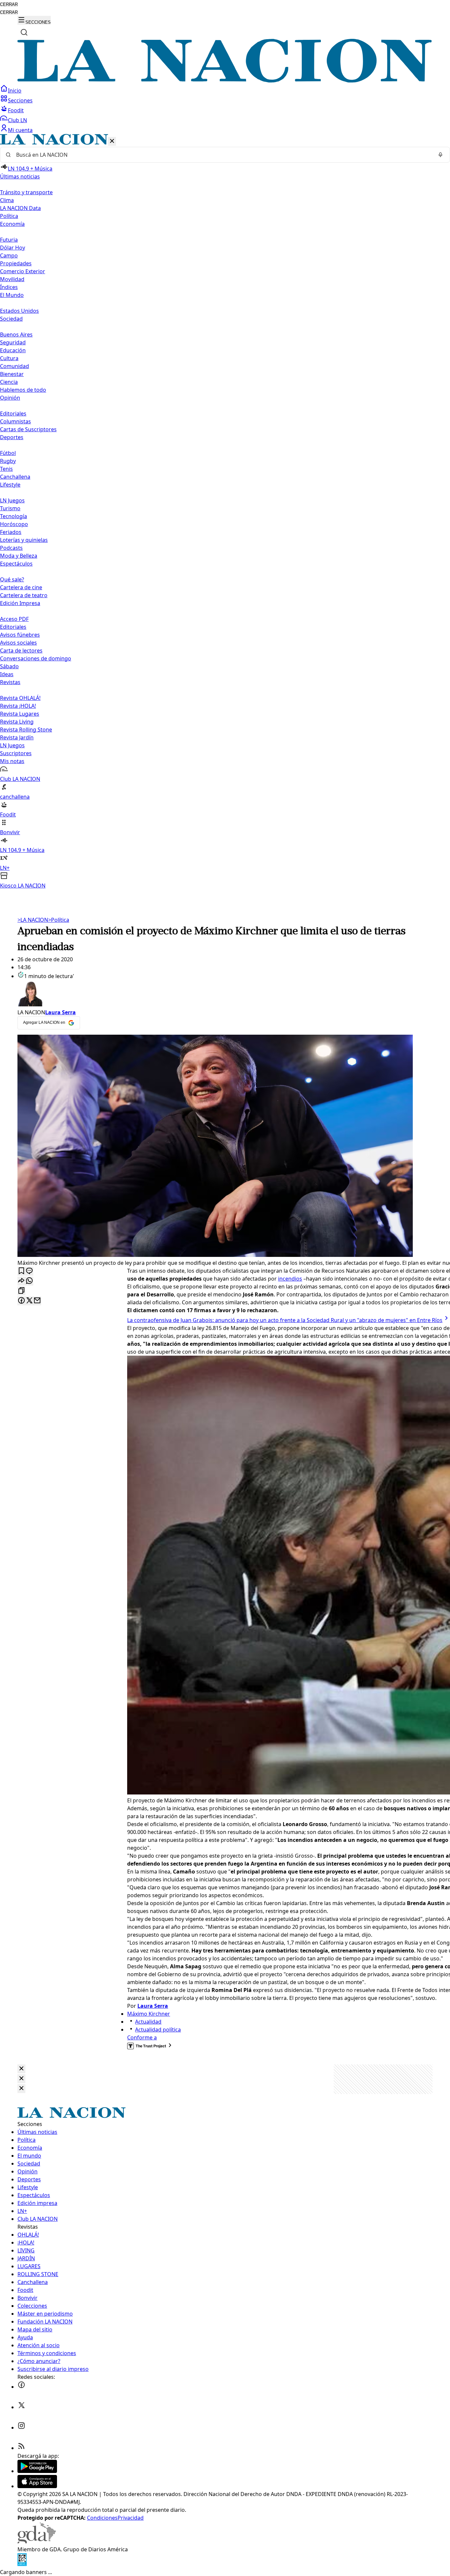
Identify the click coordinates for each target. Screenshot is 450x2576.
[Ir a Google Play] (37, 2471)
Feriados (11, 532)
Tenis (6, 469)
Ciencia (9, 382)
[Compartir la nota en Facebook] (21, 1301)
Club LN (17, 120)
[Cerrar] (112, 141)
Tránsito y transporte (26, 192)
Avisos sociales (18, 643)
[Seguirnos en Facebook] (21, 2387)
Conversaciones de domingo (36, 658)
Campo (9, 255)
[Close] (21, 2069)
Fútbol (8, 453)
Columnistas (15, 421)
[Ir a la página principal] (225, 81)
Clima (7, 200)
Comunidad (14, 366)
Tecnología (14, 516)
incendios (290, 1279)
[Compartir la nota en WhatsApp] (29, 1281)
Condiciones (102, 2518)
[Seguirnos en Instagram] (21, 2428)
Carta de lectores (21, 651)
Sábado (9, 666)
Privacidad (131, 2518)
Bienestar (12, 374)
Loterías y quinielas (24, 540)
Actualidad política (158, 2030)
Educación (13, 350)
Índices (9, 287)
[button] (225, 512)
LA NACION (33, 920)
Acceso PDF (14, 619)
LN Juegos (12, 500)
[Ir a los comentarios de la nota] (29, 1271)
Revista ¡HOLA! (18, 706)
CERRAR (9, 4)
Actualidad (148, 2022)
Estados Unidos (19, 311)
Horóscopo (14, 524)
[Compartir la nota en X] (29, 1301)
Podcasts (11, 548)
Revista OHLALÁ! (20, 698)
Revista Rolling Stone (26, 730)
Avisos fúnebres (20, 635)
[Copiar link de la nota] (21, 1291)
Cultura (9, 358)
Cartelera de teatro (24, 595)
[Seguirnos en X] (21, 2407)
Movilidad (12, 279)
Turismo (10, 508)
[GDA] (37, 2541)
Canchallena (15, 477)
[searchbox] (222, 155)
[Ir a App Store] (37, 2486)
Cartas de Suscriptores (28, 429)
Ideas (7, 674)
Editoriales (13, 413)
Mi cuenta (20, 130)
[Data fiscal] (22, 2564)
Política (59, 920)
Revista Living (17, 722)
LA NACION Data (20, 208)
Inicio (15, 91)
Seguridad (13, 342)
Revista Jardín (17, 737)
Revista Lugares (20, 714)
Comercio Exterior (23, 271)
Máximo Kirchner (149, 2014)
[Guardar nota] (21, 1271)
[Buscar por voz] (440, 155)
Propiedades (16, 263)
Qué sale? (12, 579)
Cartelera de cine (21, 587)
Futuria (9, 240)
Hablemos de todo (23, 390)
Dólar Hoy (13, 248)
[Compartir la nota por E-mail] (37, 1301)
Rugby (8, 461)
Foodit (16, 110)
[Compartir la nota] (21, 1281)
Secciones (20, 100)
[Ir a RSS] (21, 2448)
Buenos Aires (16, 334)
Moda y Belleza (19, 556)
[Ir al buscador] (24, 32)
